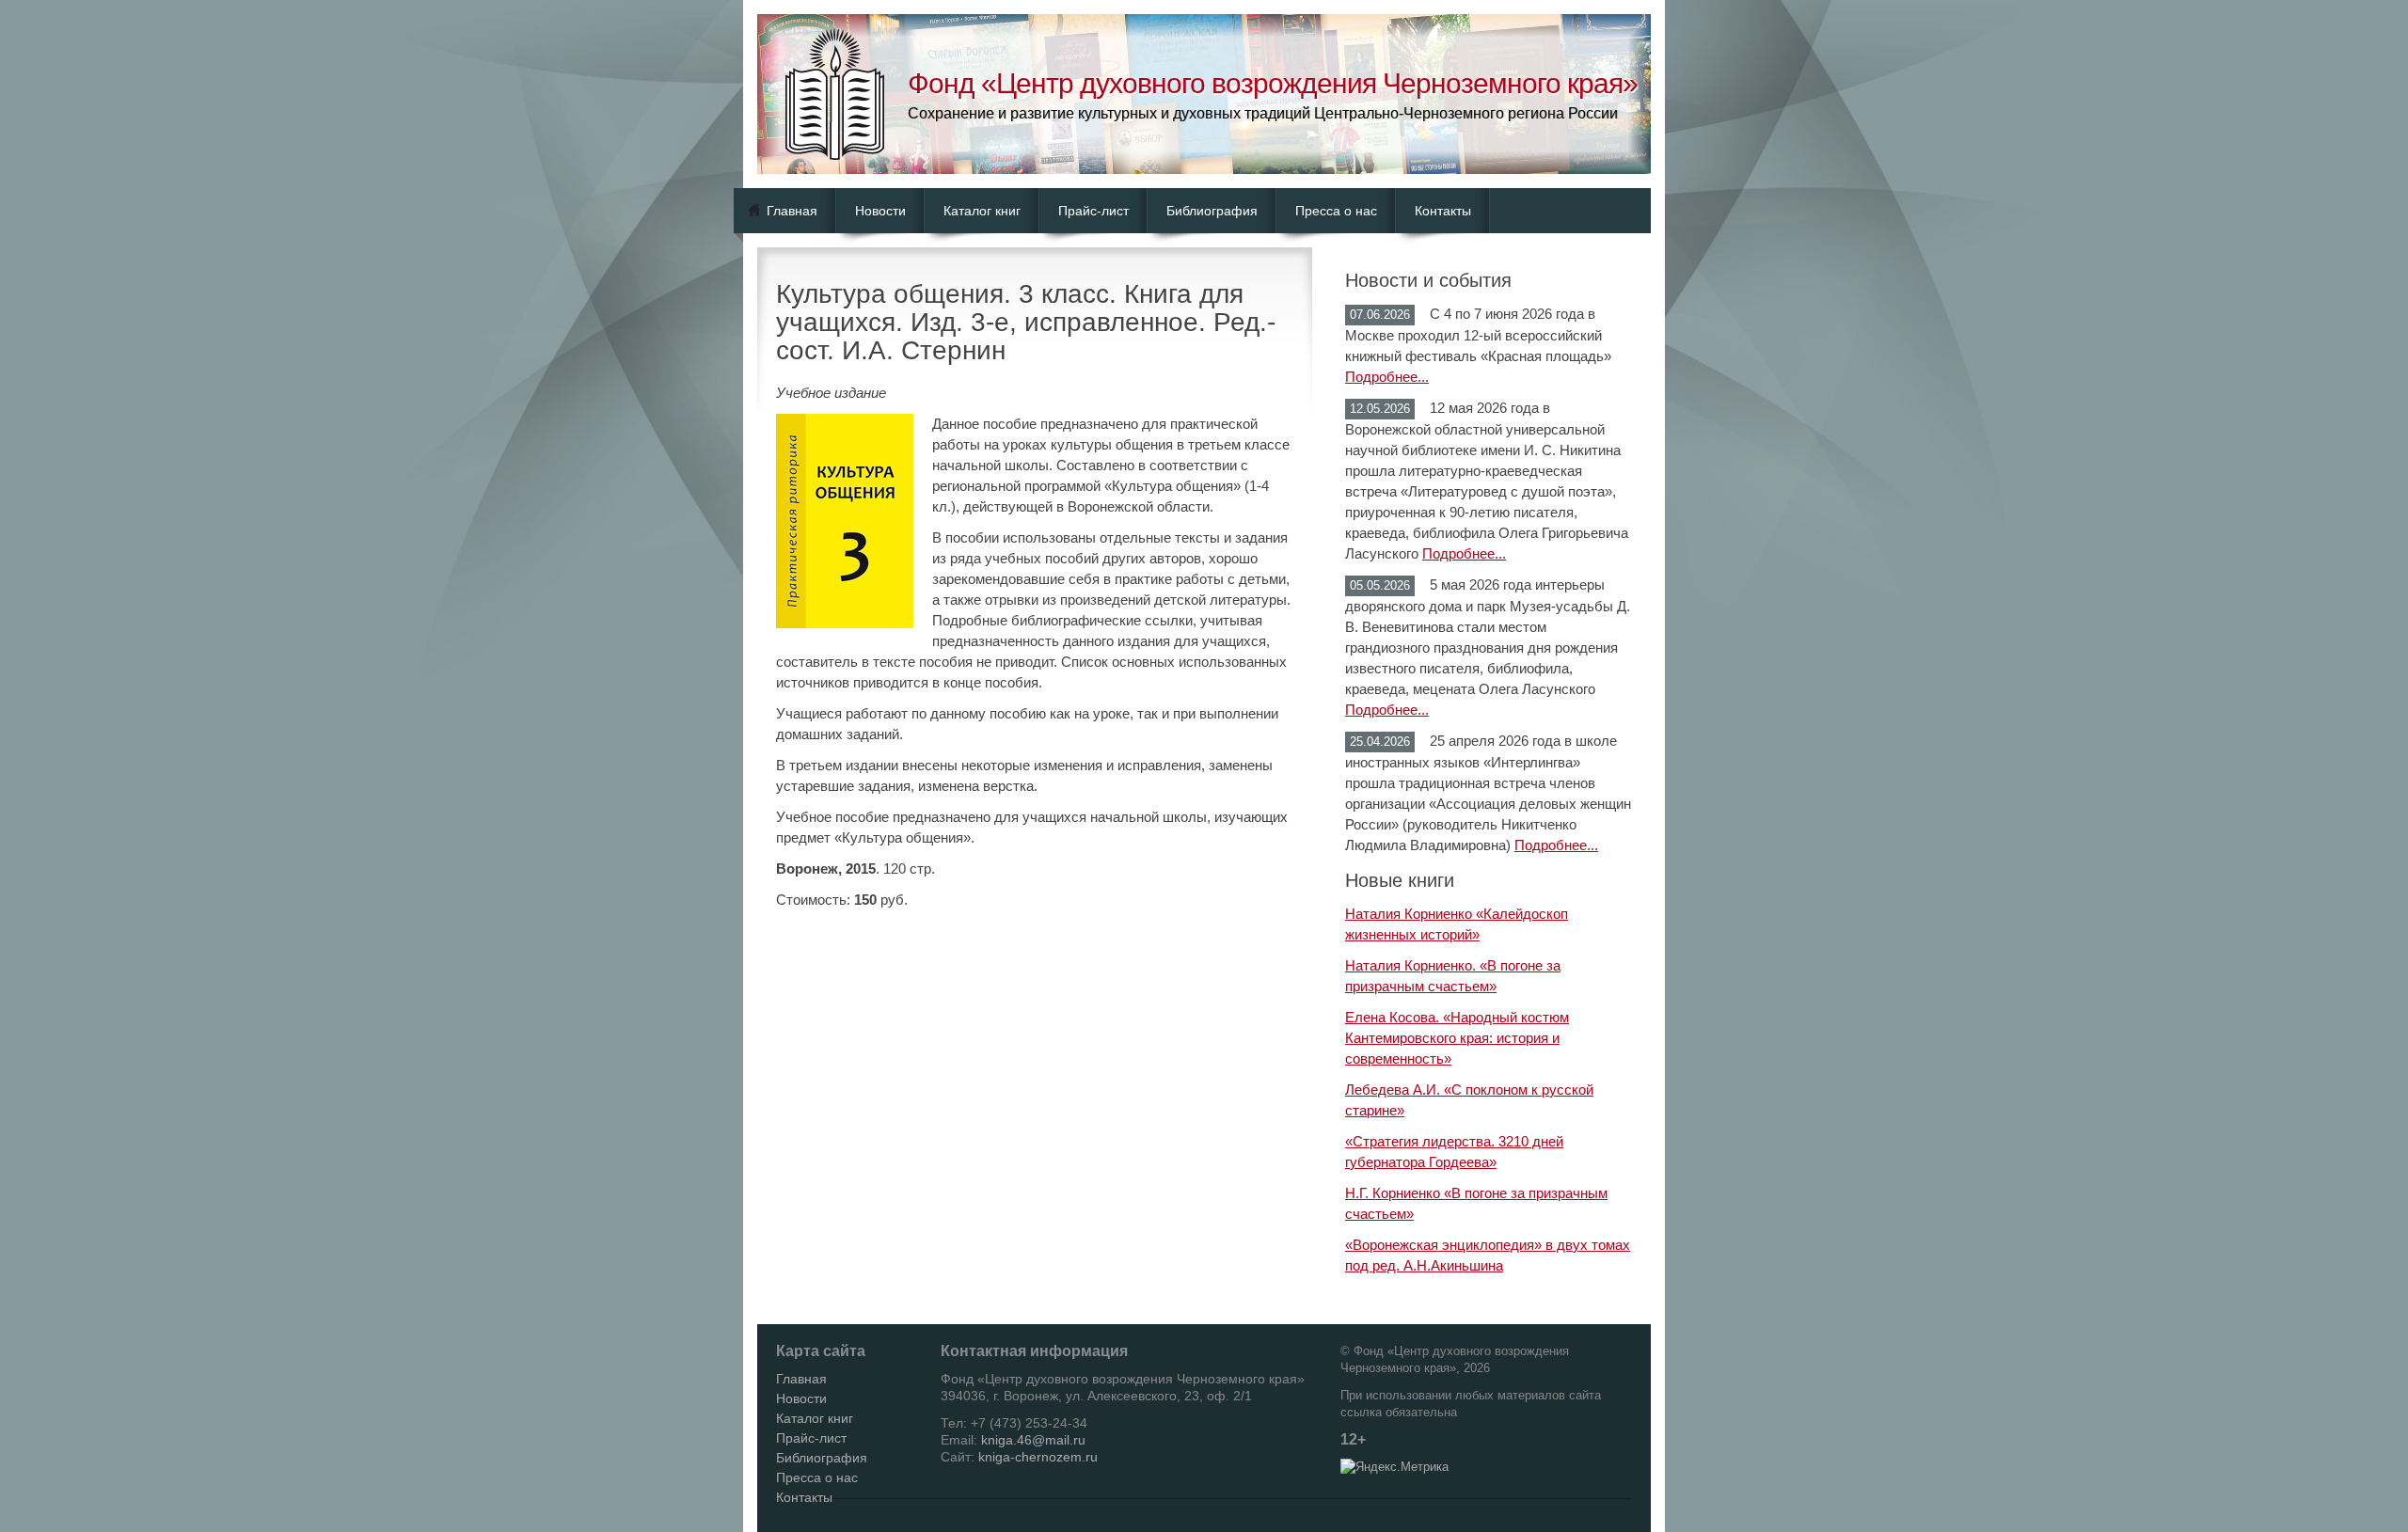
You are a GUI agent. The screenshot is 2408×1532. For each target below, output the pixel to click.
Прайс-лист (1093, 211)
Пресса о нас (1336, 211)
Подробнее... (1387, 377)
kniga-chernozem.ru (1038, 1457)
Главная (792, 211)
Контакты (1443, 211)
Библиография (1212, 211)
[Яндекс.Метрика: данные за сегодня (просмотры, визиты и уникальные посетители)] (1394, 1467)
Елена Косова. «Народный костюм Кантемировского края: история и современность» (1457, 1038)
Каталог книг (982, 211)
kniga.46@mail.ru (1033, 1440)
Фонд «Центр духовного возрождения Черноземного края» (1273, 83)
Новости (880, 211)
